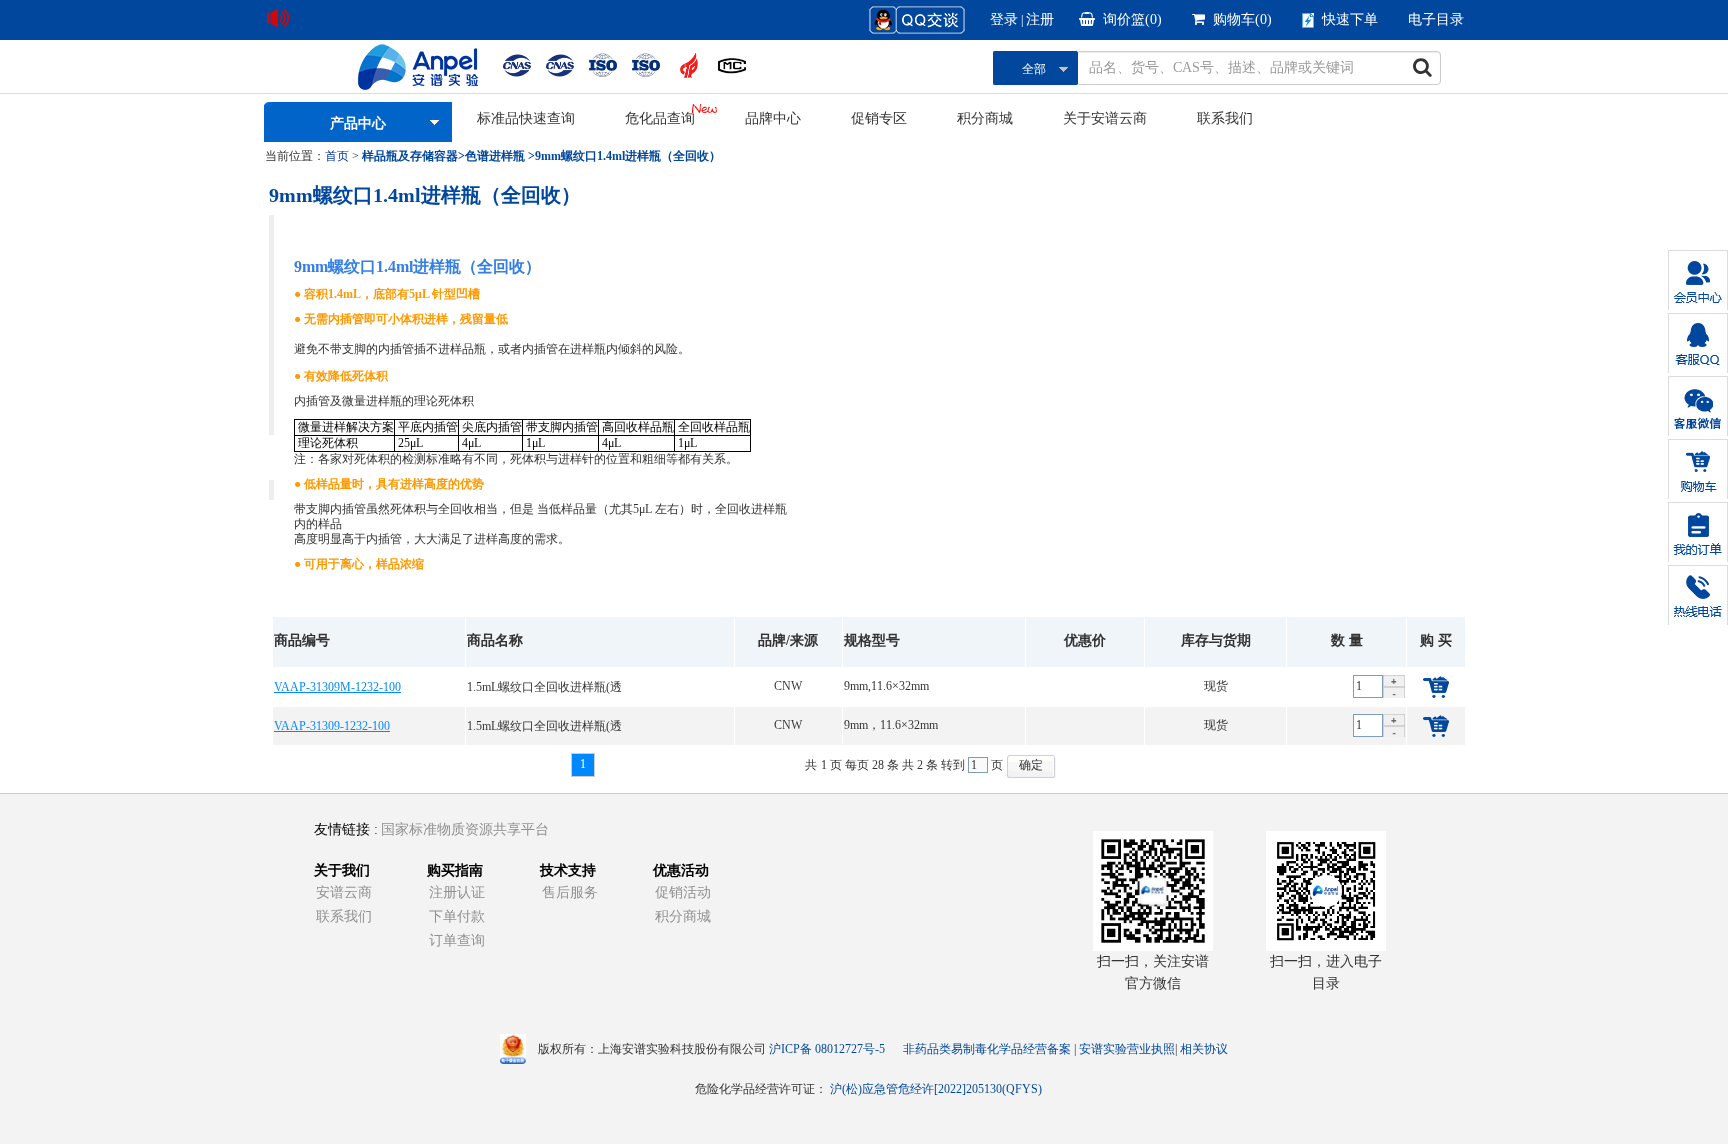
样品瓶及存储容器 (410, 156)
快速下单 (1350, 19)
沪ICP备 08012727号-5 (827, 1049)
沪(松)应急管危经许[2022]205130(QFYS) (936, 1089)
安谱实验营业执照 (1127, 1049)
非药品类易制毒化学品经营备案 (988, 1049)
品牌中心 (773, 118)
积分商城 (985, 118)
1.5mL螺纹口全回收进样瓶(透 (544, 687)
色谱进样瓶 (495, 156)
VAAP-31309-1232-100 (332, 726)
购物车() (1242, 19)
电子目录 (1436, 19)
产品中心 (358, 123)
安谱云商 (344, 892)
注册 (1040, 19)
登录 (1004, 19)
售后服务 (570, 892)
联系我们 (1225, 118)
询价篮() (1132, 19)
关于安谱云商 (1105, 118)
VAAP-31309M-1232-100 (337, 687)
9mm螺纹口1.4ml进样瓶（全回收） (628, 156)
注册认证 (457, 892)
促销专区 (879, 118)
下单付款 (457, 916)
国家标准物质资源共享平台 (465, 829)
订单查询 (457, 940)
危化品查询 (660, 118)
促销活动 (683, 892)
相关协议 (1204, 1049)
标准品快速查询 (526, 118)
